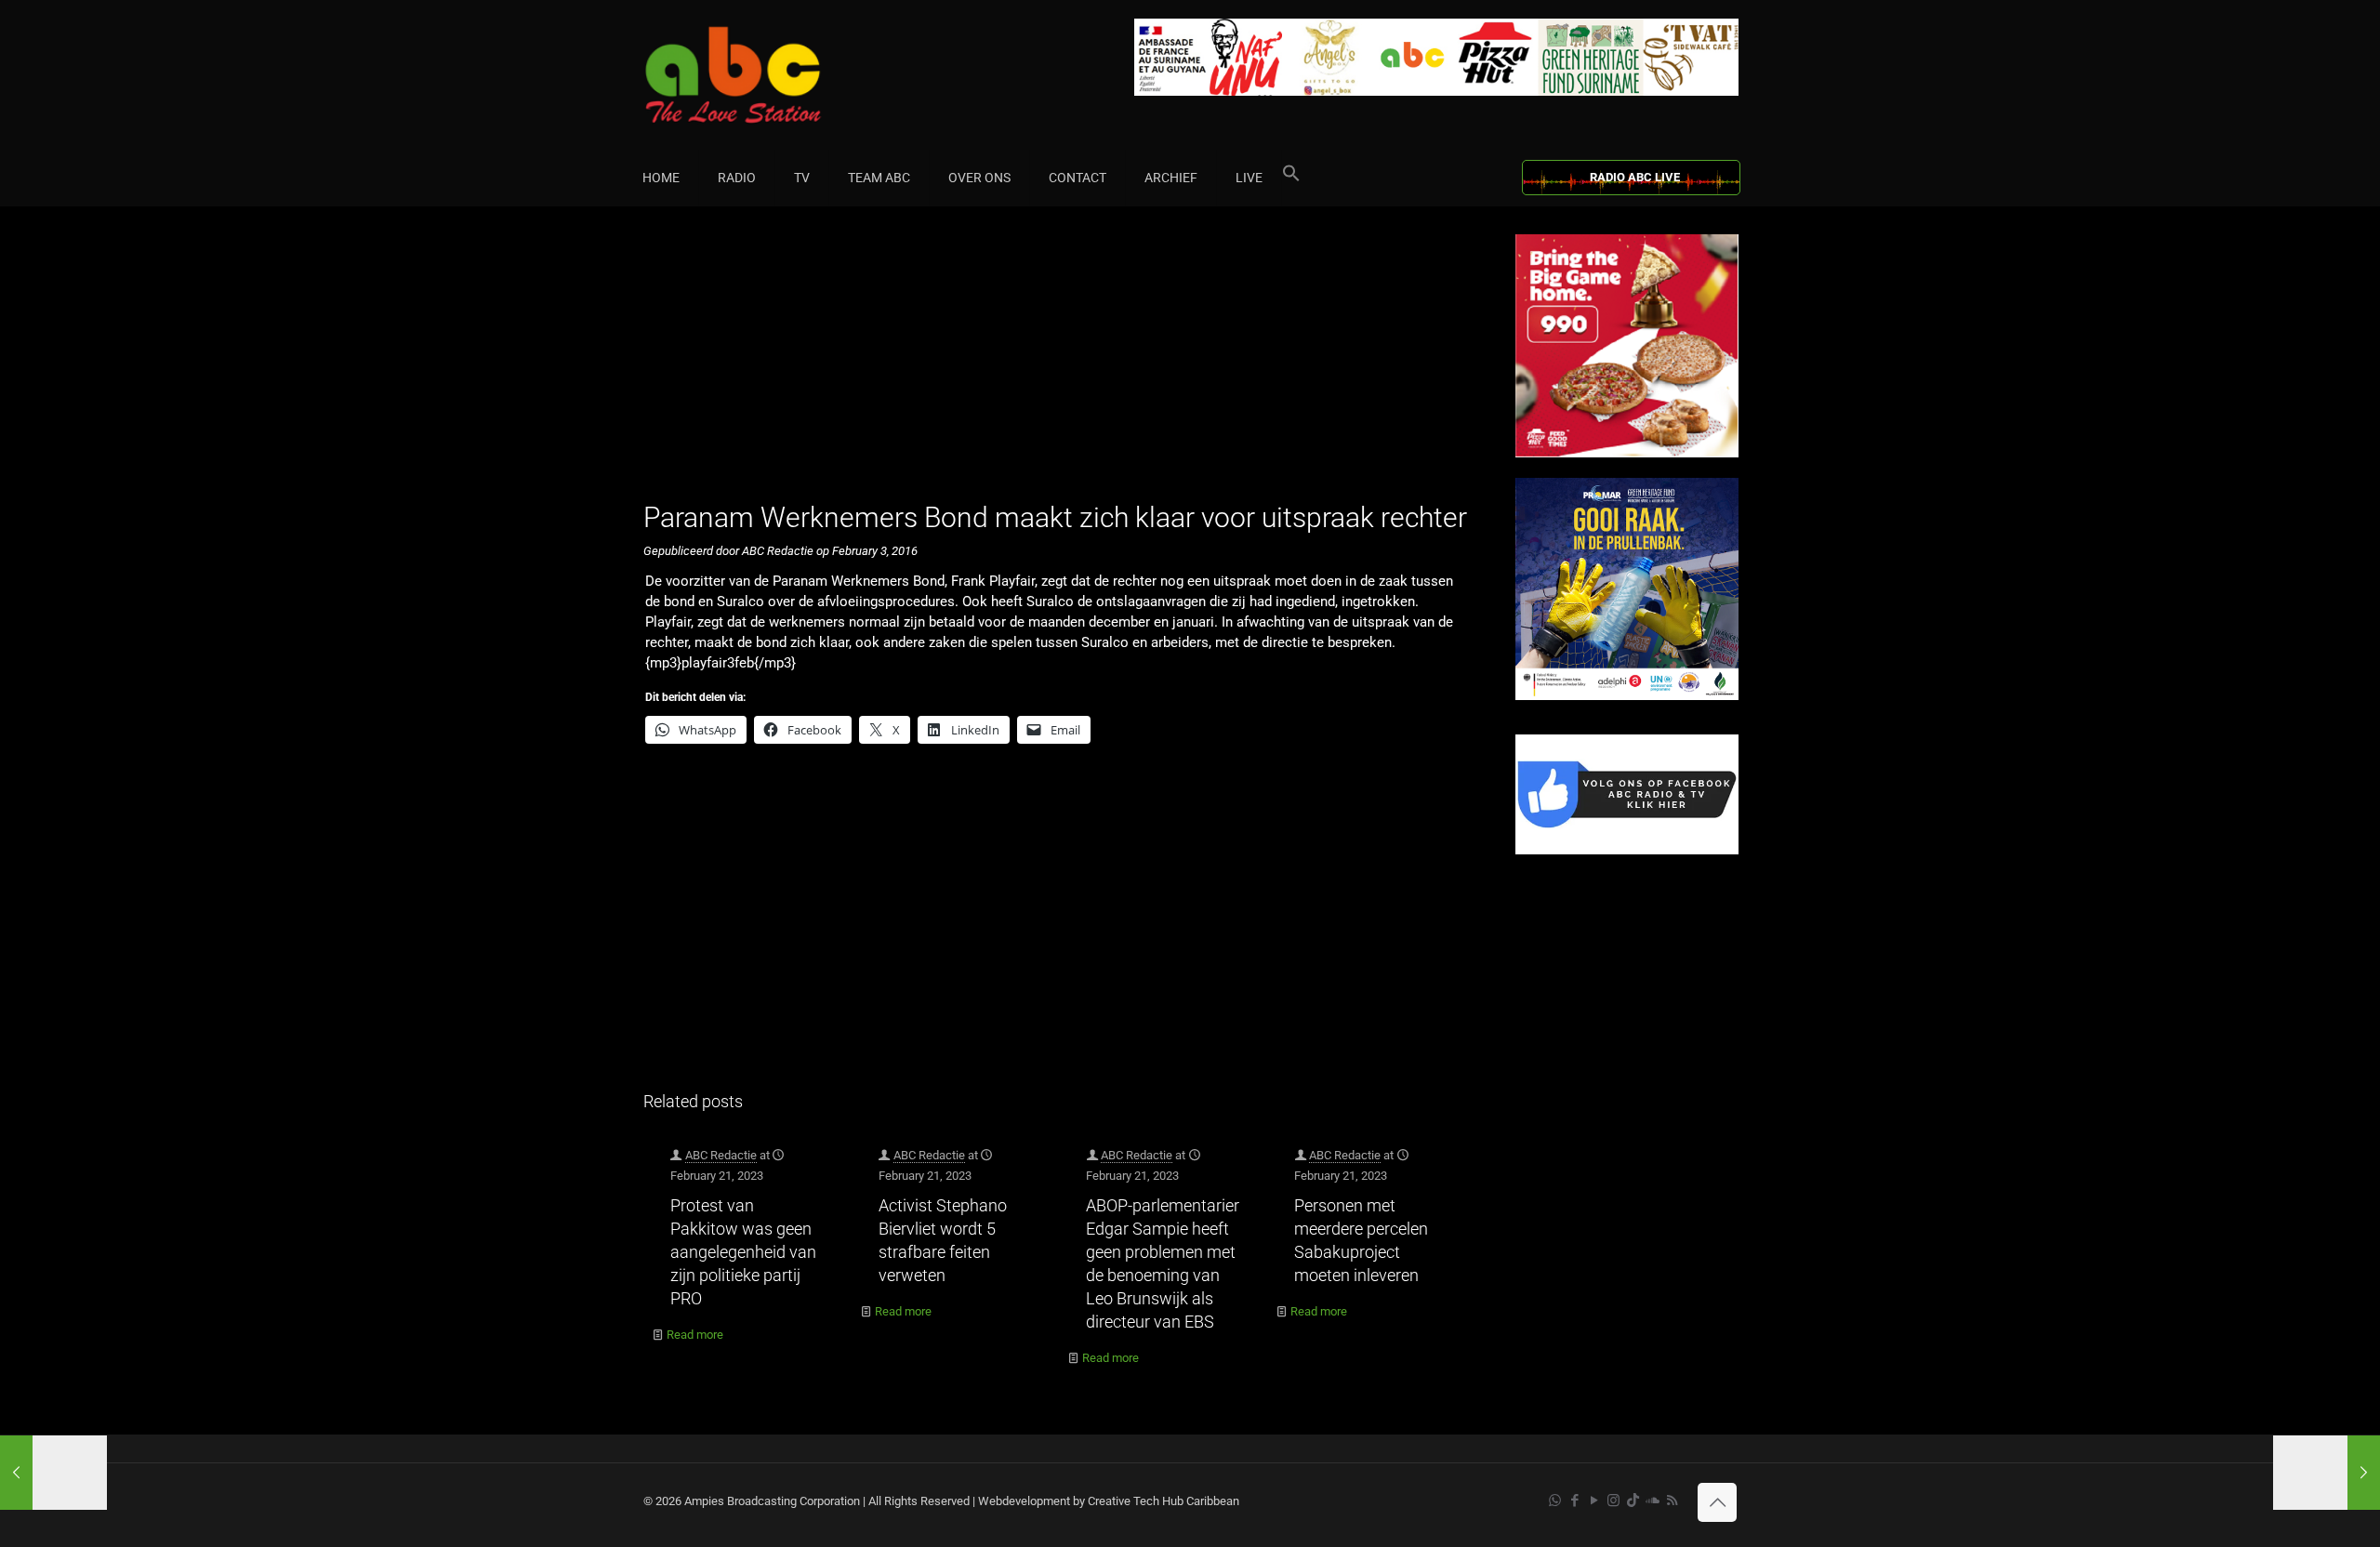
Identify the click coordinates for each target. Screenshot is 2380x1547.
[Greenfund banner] (1627, 696)
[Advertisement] (1059, 364)
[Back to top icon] (1717, 1502)
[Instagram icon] (1613, 1501)
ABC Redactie (721, 1155)
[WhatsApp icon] (1555, 1501)
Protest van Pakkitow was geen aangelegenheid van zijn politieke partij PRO (743, 1252)
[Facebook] (1627, 850)
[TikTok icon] (1633, 1501)
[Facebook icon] (1574, 1501)
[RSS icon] (1672, 1501)
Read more (695, 1335)
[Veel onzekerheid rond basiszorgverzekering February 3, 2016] (53, 1473)
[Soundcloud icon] (1653, 1501)
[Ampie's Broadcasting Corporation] (769, 75)
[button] (1291, 178)
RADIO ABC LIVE (1635, 177)
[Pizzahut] (1627, 453)
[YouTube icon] (1594, 1501)
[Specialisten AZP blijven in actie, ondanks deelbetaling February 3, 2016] (2327, 1473)
